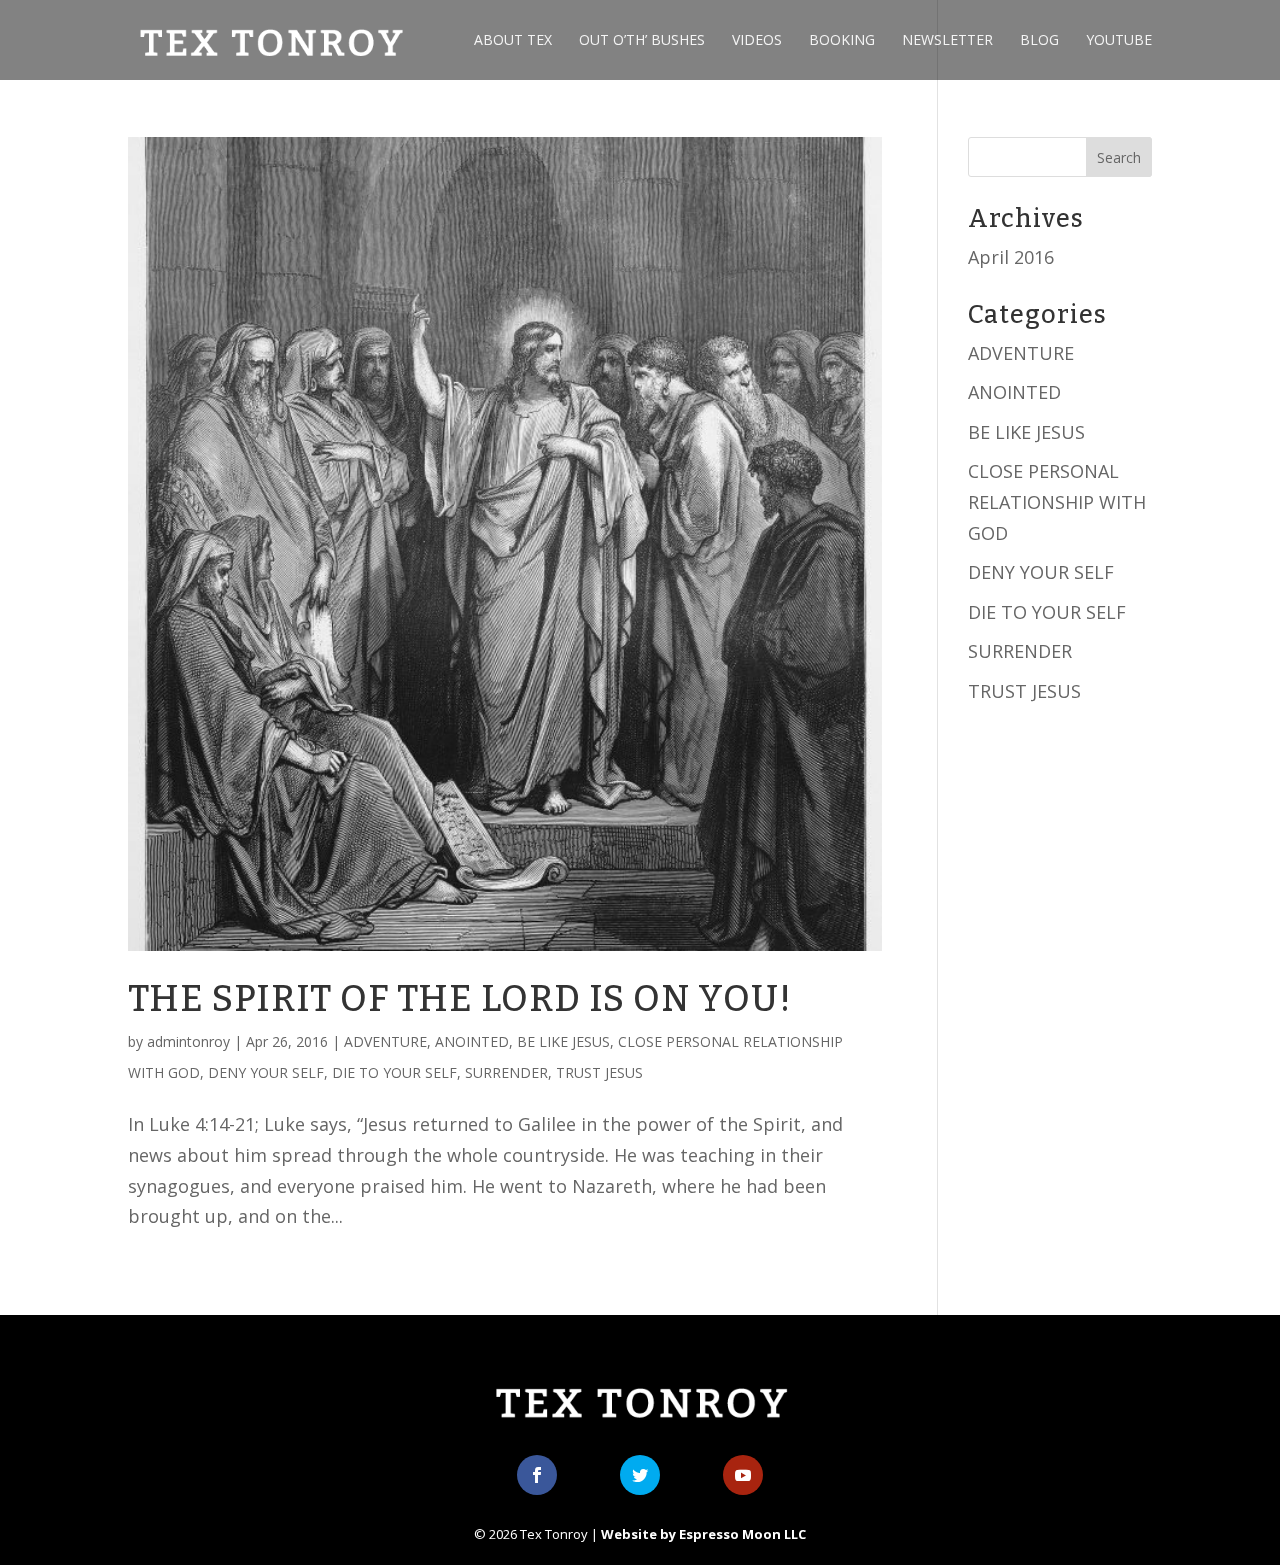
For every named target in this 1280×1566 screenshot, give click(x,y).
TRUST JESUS (599, 1072)
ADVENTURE (385, 1041)
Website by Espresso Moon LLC (703, 1534)
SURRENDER (506, 1072)
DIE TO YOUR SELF (394, 1072)
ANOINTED (472, 1041)
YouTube (1119, 41)
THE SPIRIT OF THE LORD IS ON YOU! (460, 999)
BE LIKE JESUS (563, 1041)
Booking (842, 41)
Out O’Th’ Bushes (642, 41)
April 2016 (1011, 257)
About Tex (513, 41)
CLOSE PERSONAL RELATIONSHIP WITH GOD (1057, 501)
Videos (757, 41)
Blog (1039, 41)
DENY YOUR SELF (266, 1072)
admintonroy (188, 1041)
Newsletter (947, 41)
